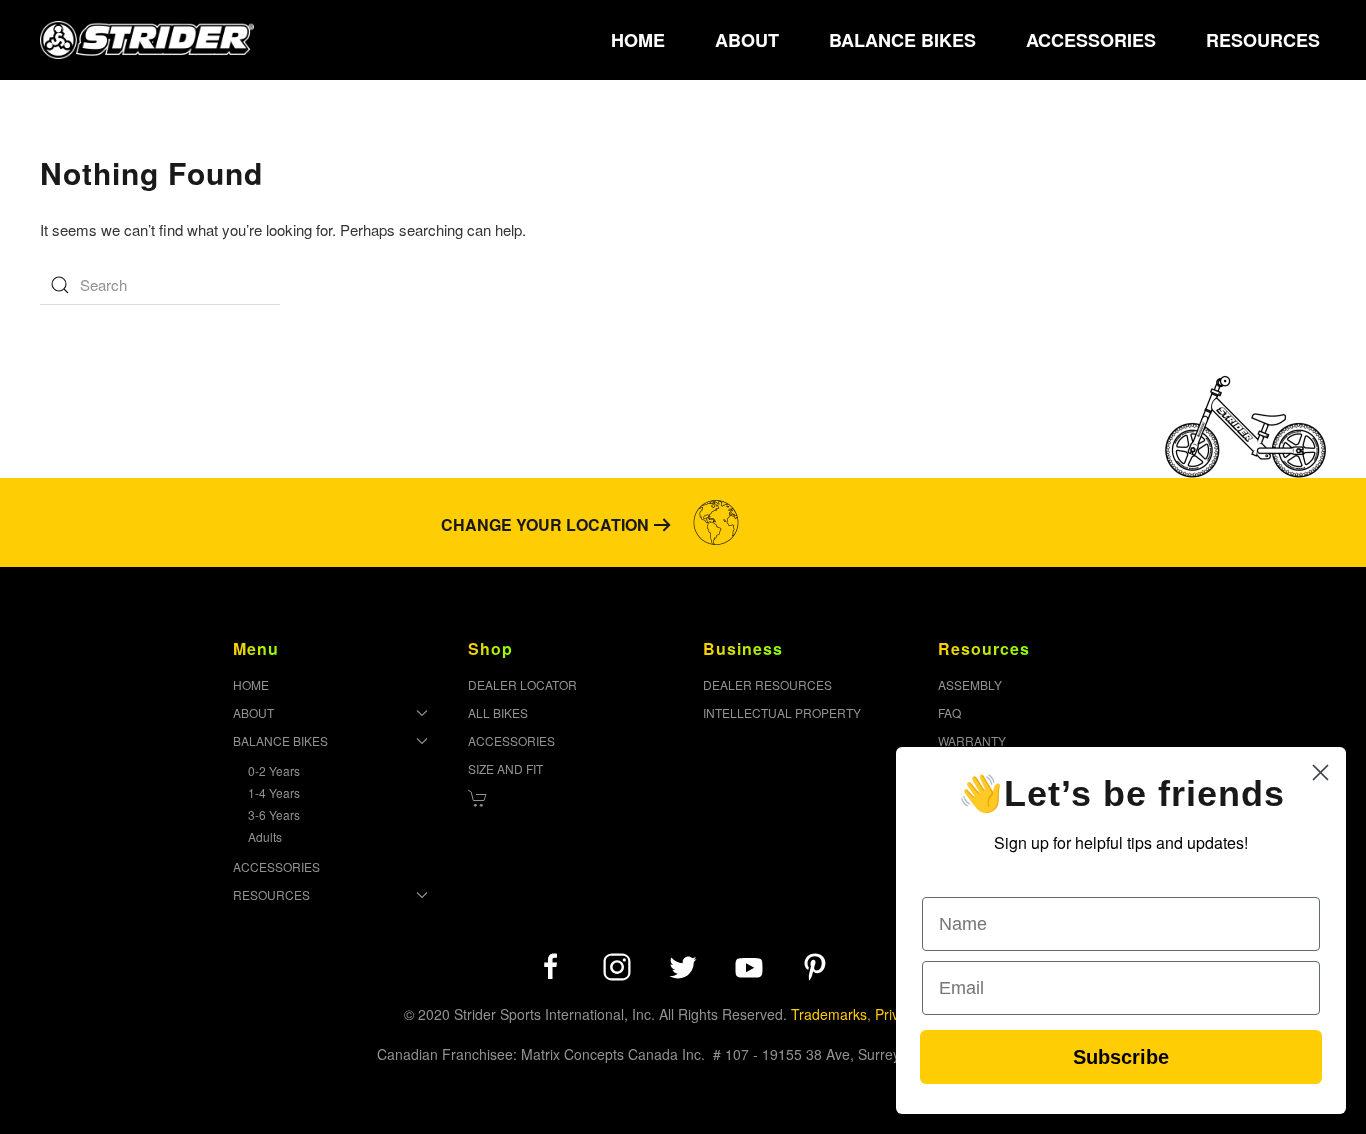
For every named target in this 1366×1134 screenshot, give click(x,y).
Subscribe (1121, 1057)
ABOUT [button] (747, 40)
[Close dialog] (1320, 772)
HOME (638, 40)
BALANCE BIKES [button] (902, 40)
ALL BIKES (498, 712)
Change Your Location (545, 524)
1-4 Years (274, 792)
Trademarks (829, 1014)
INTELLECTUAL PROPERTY (782, 712)
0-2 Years (274, 770)
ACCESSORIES (1091, 40)
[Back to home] (147, 40)
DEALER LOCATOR (522, 684)
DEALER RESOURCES (767, 684)
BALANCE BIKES (280, 740)
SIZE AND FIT (505, 768)
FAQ (949, 712)
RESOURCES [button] (1263, 40)
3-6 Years (274, 814)
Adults (265, 836)
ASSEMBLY (970, 684)
